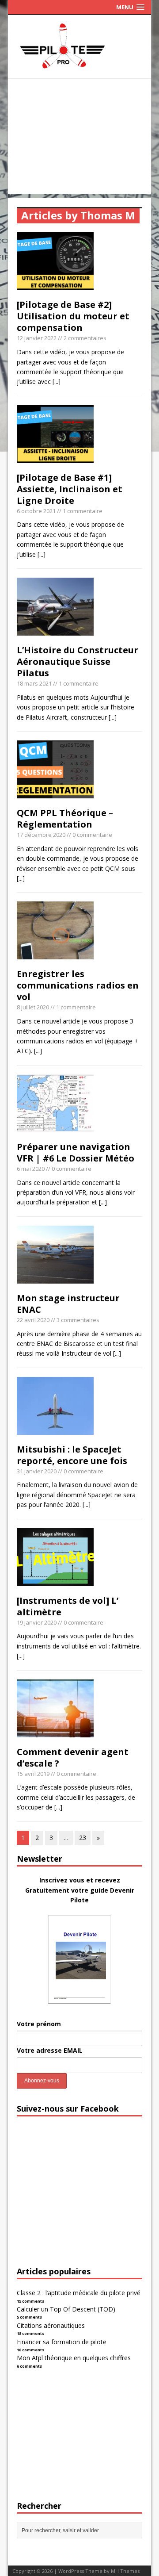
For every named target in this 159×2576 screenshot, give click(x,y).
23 (83, 1838)
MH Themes (125, 2571)
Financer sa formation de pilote (62, 2342)
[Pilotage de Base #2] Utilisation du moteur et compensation (73, 316)
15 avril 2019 (33, 1774)
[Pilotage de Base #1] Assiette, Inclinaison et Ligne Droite (70, 489)
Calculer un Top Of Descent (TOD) (66, 2309)
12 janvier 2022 (37, 338)
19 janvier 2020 (37, 1622)
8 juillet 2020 (33, 1007)
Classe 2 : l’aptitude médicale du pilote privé (79, 2293)
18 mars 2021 (34, 683)
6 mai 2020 (31, 1169)
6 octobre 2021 (36, 511)
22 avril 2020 (33, 1320)
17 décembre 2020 (41, 835)
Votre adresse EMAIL (50, 2050)
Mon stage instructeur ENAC (68, 1304)
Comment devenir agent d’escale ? (73, 1758)
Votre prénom (39, 2024)
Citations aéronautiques (51, 2325)
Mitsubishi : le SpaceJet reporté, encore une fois (72, 1455)
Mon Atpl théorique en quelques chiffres (74, 2358)
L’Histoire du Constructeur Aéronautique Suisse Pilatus (78, 661)
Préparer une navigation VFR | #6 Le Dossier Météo (76, 1152)
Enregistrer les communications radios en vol (78, 985)
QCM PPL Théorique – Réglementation (65, 818)
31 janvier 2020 (37, 1471)
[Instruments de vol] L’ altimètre (68, 1606)
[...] (57, 381)
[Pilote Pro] (79, 68)
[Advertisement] (79, 138)
